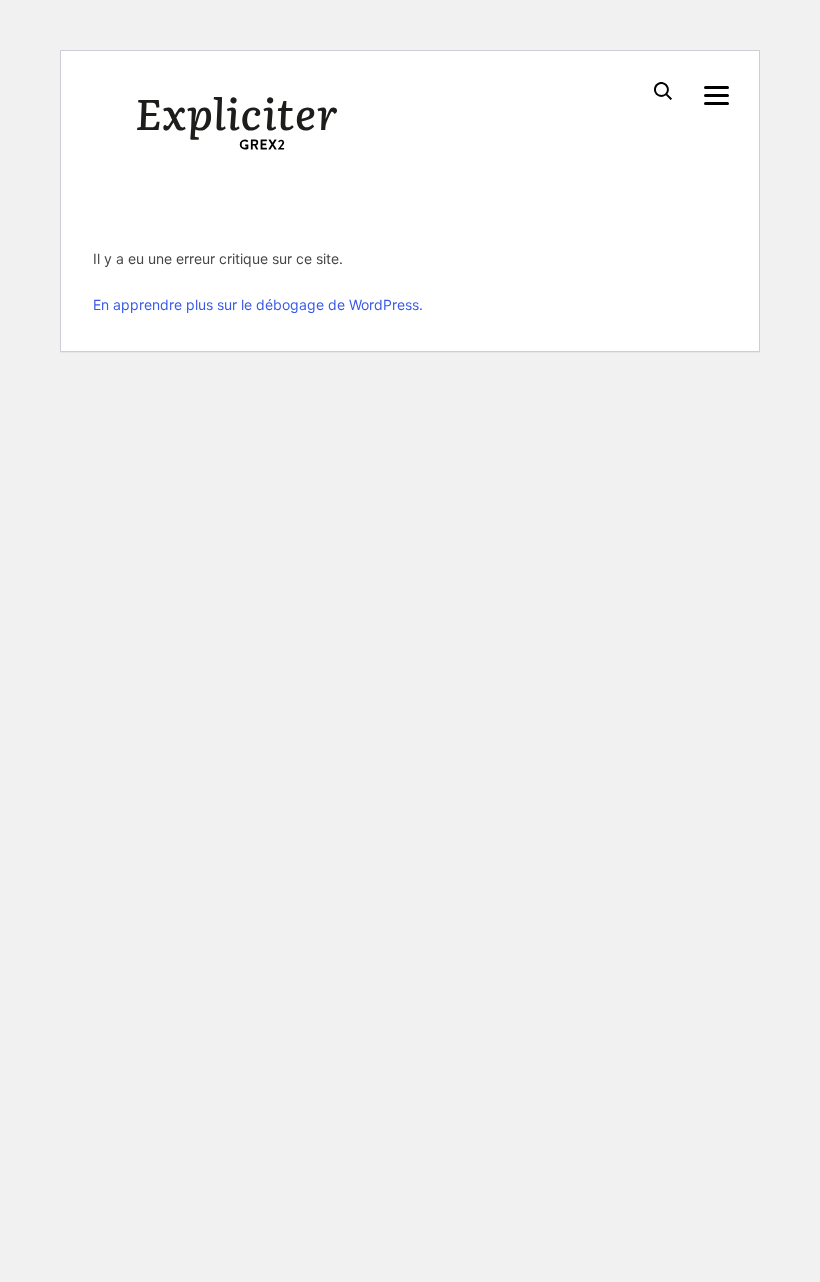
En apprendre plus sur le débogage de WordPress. (258, 304)
